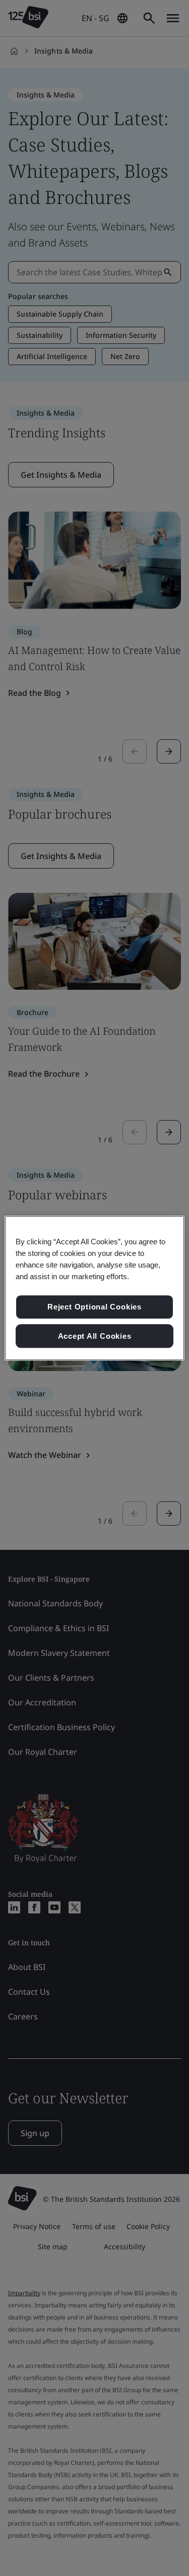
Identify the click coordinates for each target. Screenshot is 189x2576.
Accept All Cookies (95, 1336)
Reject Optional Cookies (94, 1307)
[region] (94, 1288)
